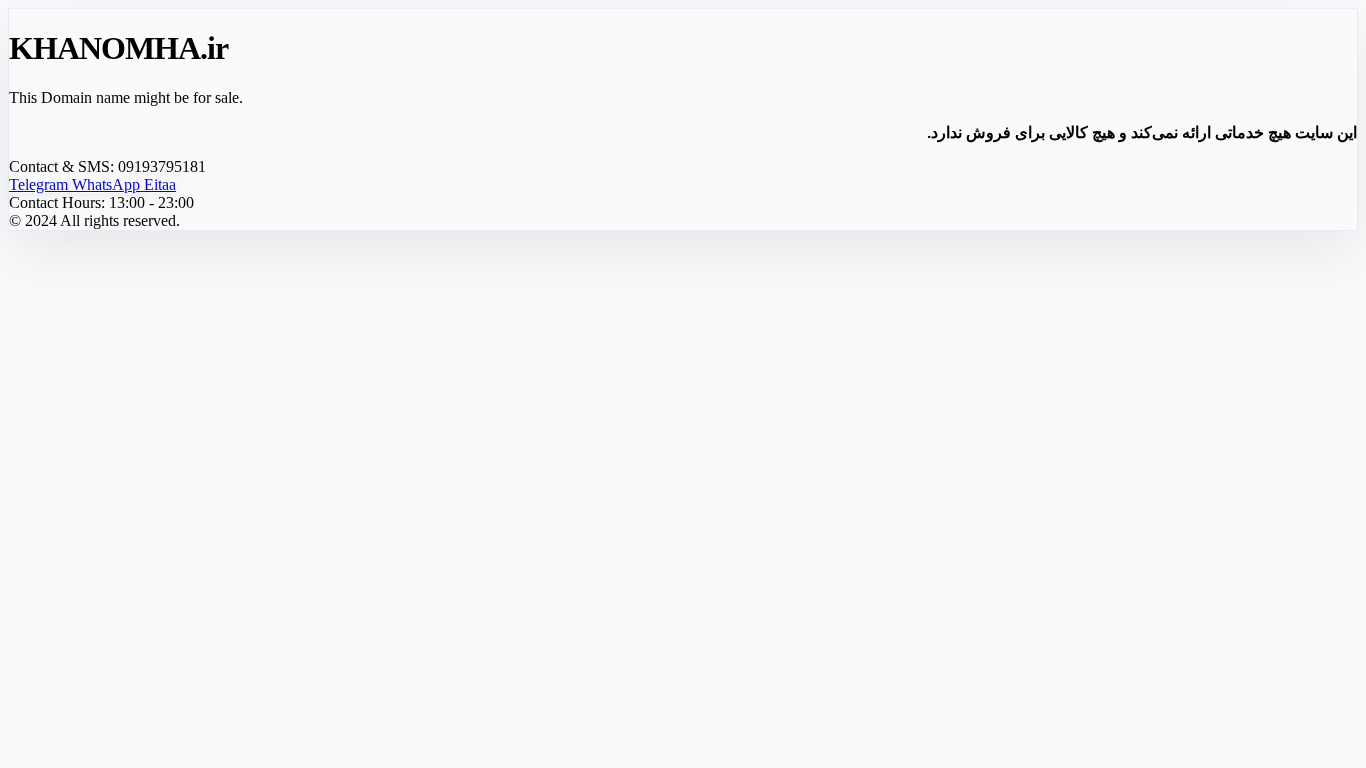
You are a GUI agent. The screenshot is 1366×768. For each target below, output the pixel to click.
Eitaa (160, 184)
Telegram (40, 184)
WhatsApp (108, 184)
